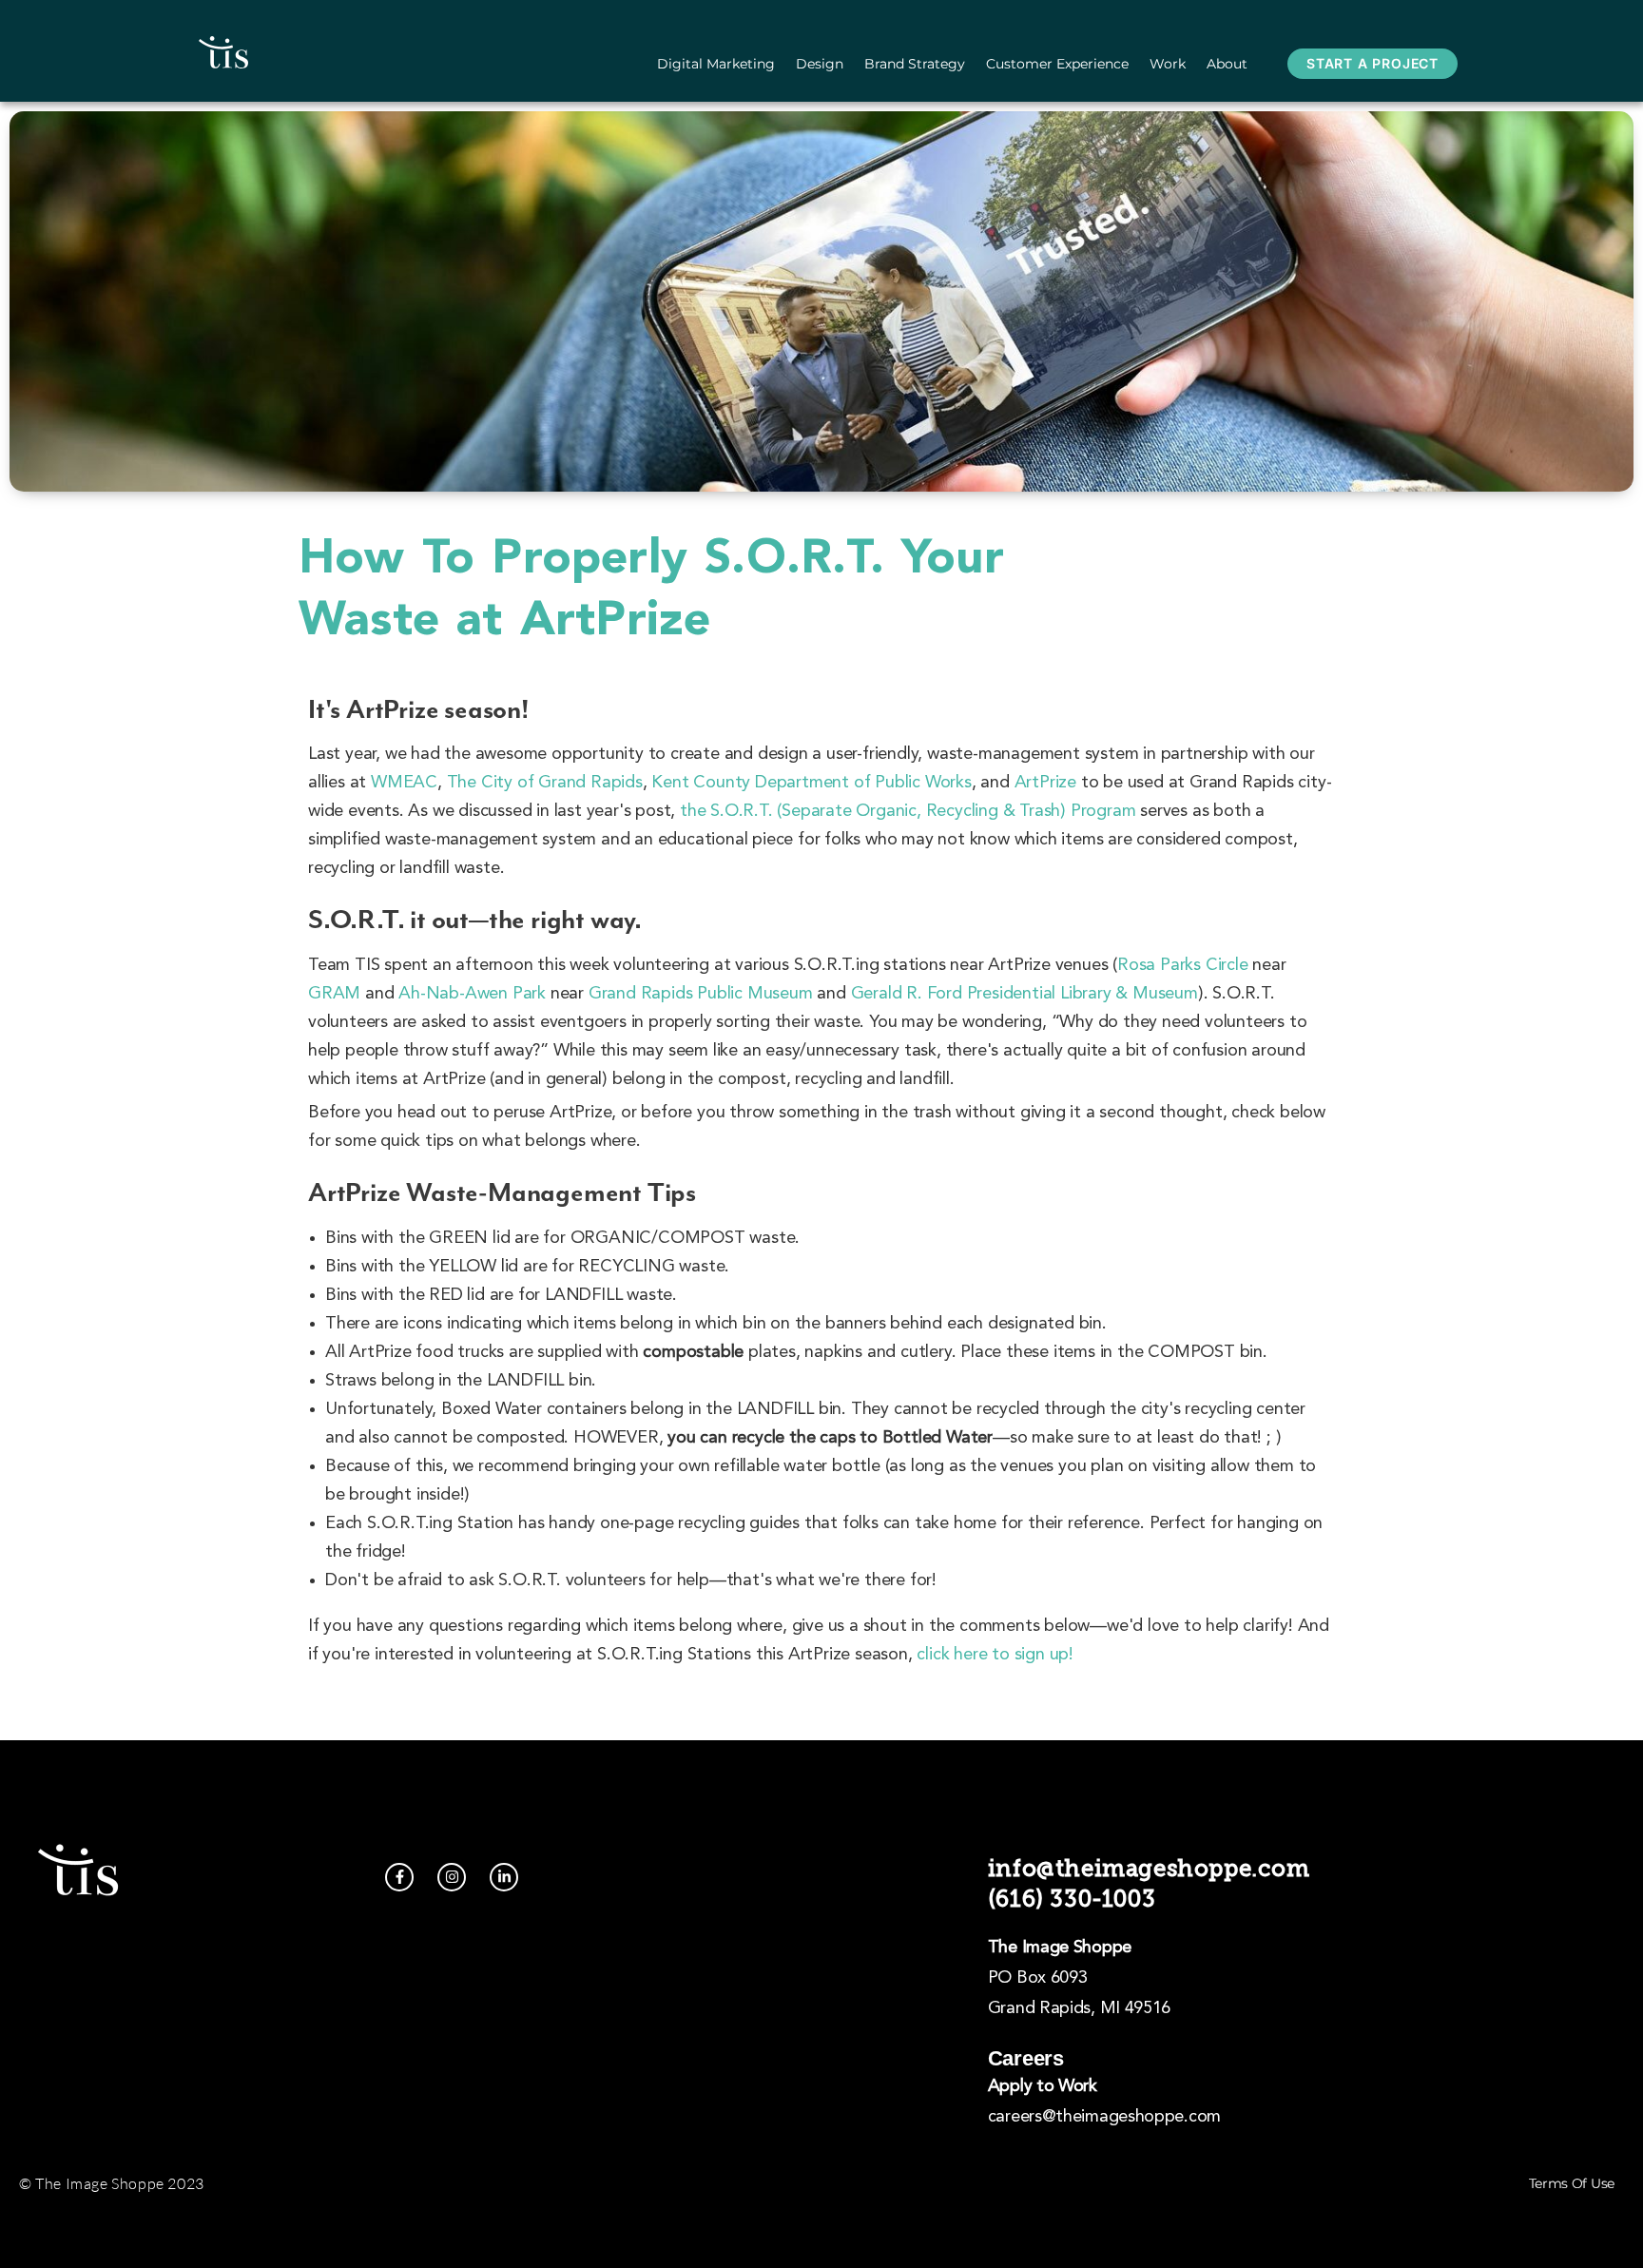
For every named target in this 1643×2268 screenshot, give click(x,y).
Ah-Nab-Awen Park (472, 994)
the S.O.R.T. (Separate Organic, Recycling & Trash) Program (908, 811)
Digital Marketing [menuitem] (716, 64)
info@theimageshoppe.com (1149, 1868)
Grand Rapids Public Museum (701, 994)
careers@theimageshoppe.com (1104, 2117)
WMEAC (404, 783)
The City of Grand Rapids (545, 783)
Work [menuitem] (1168, 64)
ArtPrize (1045, 783)
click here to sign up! (995, 1655)
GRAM (334, 994)
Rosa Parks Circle (1183, 965)
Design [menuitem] (820, 64)
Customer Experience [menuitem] (1057, 64)
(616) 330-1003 (1072, 1899)
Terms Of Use (1572, 2183)
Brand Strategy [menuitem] (915, 64)
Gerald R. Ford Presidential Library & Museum (1024, 994)
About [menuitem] (1227, 64)
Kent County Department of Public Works (811, 783)
